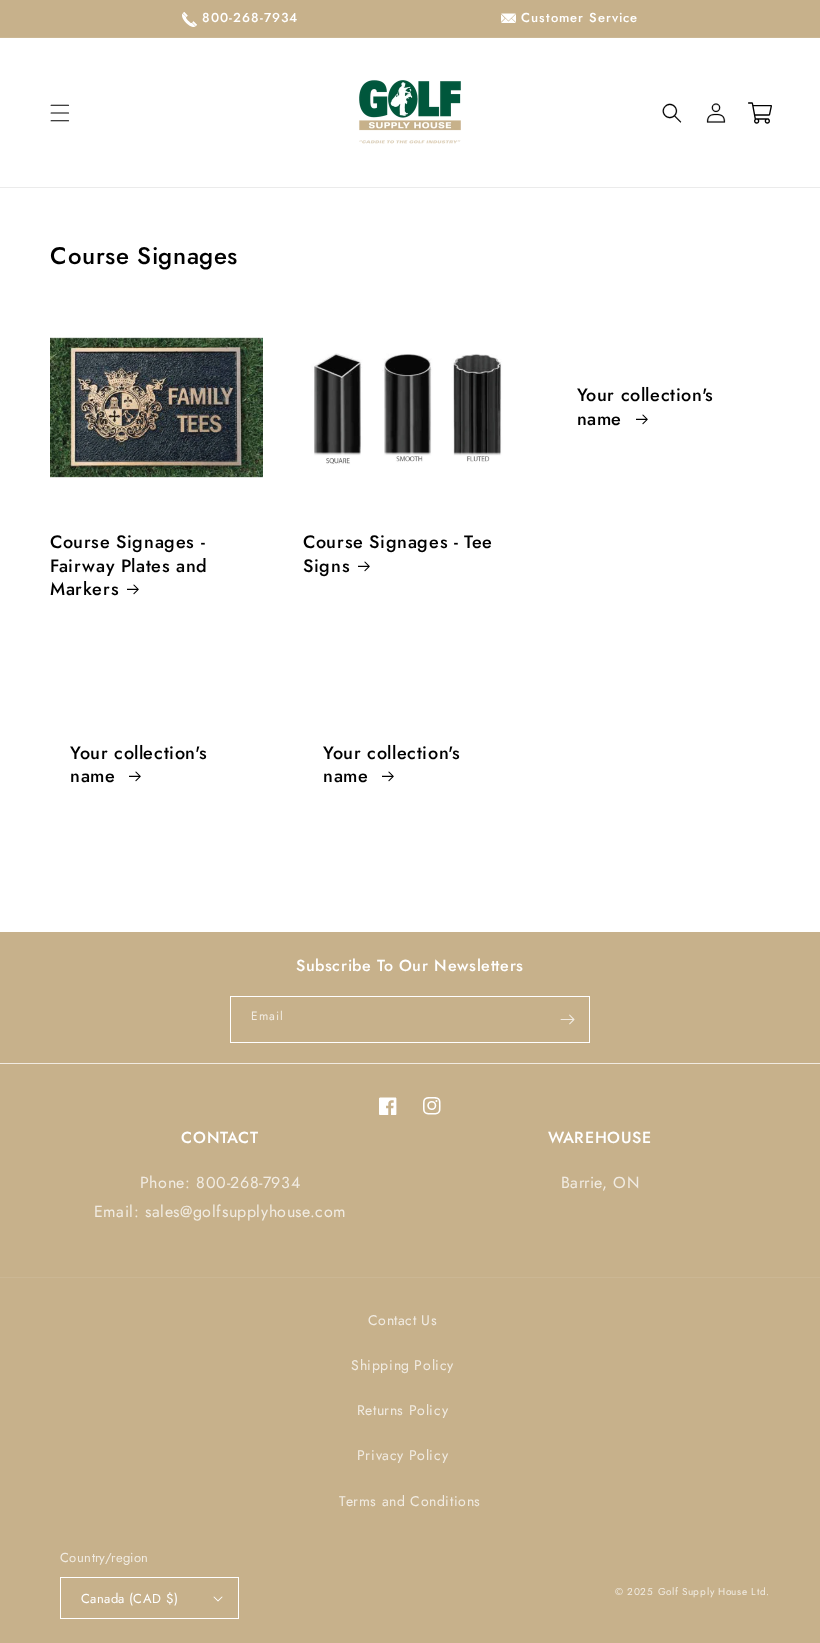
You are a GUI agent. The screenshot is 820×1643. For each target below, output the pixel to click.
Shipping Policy (402, 1365)
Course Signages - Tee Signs (398, 554)
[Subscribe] (567, 1019)
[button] (60, 113)
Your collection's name (645, 407)
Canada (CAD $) (130, 1598)
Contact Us (403, 1320)
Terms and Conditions (410, 1501)
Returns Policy (402, 1410)
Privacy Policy (402, 1455)
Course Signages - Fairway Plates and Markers (129, 566)
